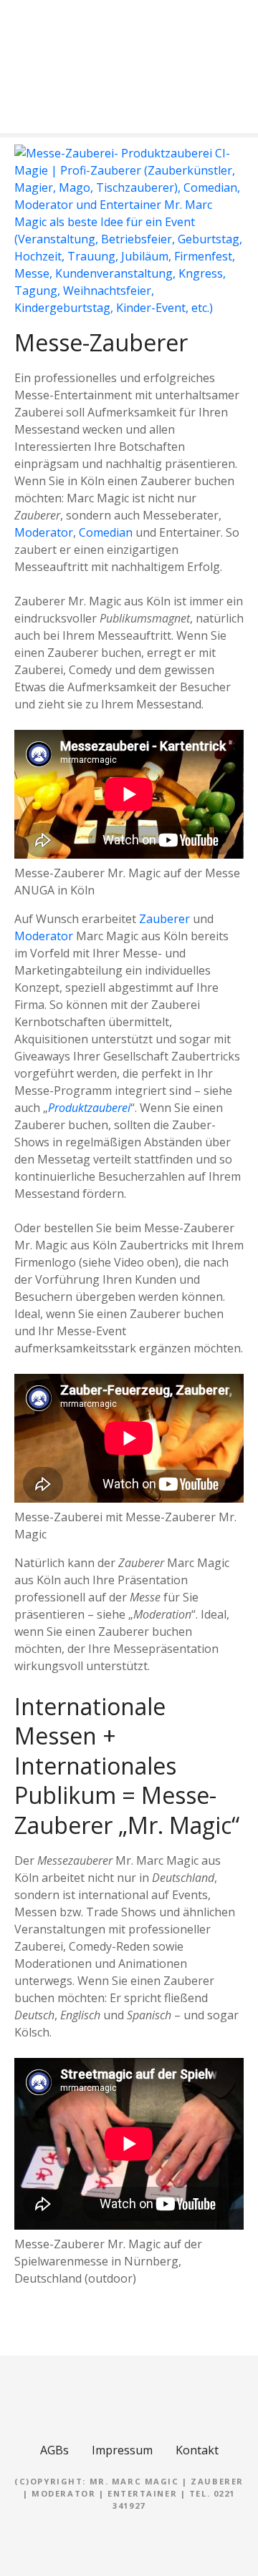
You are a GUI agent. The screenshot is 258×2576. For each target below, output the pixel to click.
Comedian (106, 532)
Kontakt (197, 2450)
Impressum (122, 2450)
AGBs (54, 2450)
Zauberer (164, 919)
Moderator (44, 532)
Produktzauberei (89, 1108)
